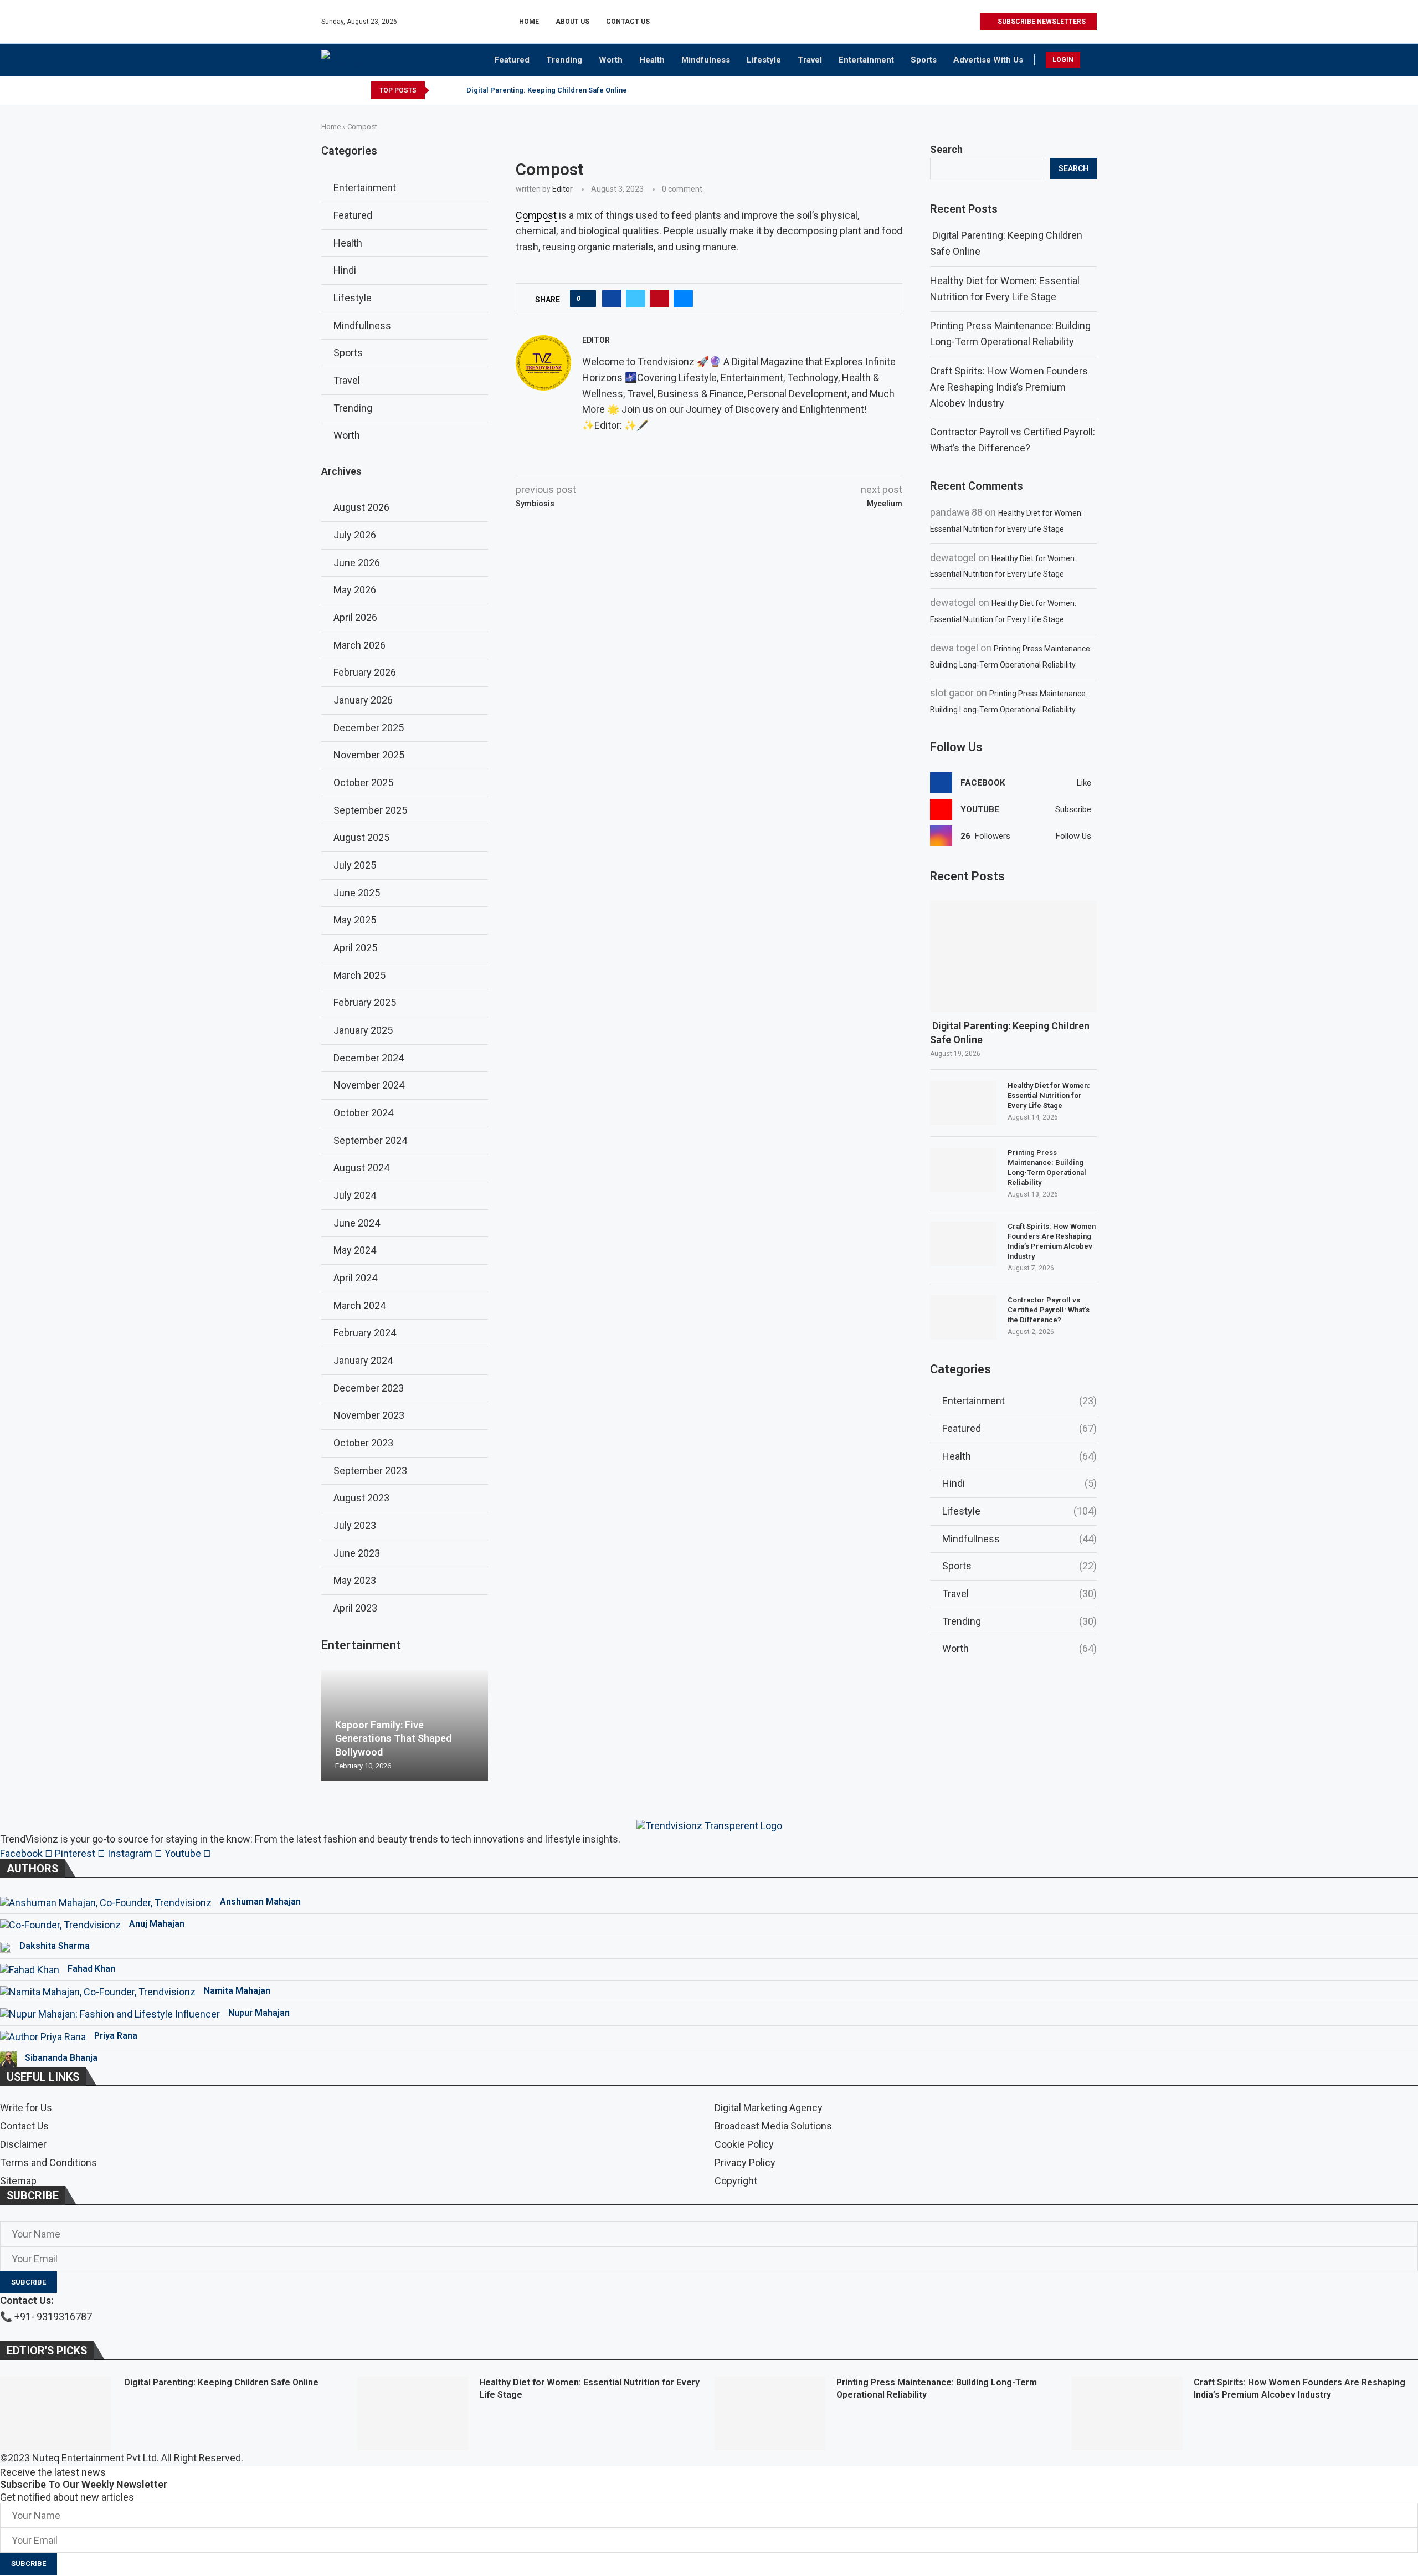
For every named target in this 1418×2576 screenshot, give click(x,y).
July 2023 (355, 1525)
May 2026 (355, 590)
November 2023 (369, 1415)
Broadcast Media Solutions (773, 2126)
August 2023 (361, 1498)
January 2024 (363, 1360)
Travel (810, 60)
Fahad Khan (91, 1969)
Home (529, 22)
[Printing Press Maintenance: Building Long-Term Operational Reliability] (963, 1170)
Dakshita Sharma (55, 1946)
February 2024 (365, 1333)
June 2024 (357, 1223)
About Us (572, 22)
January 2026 (363, 700)
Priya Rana (116, 2036)
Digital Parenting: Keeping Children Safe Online (546, 90)
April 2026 (355, 617)
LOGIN (1063, 60)
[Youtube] (958, 22)
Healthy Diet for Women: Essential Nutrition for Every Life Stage (1049, 1095)
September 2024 (370, 1140)
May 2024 (355, 1250)
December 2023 (369, 1388)
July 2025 (355, 865)
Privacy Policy (745, 2163)
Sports (924, 60)
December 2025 (369, 728)
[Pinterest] (945, 22)
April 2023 (355, 1608)
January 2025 (363, 1030)
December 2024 (369, 1058)
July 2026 (355, 535)
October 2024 (363, 1113)
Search (946, 149)
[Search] (1091, 61)
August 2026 (361, 507)
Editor (562, 189)
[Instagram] (933, 22)
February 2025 (365, 1002)
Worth (611, 60)
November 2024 (369, 1085)
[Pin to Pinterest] (659, 299)
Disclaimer (23, 2144)
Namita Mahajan (237, 1991)
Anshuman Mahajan (260, 1902)
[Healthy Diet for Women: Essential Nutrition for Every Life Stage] (963, 1103)
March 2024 (359, 1305)
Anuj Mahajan (157, 1924)
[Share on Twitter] (636, 299)
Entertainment (866, 60)
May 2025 (355, 920)
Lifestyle (764, 60)
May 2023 (355, 1580)
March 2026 (359, 645)
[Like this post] (586, 299)
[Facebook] (920, 22)
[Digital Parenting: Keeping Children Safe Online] (1013, 956)
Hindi (1019, 1483)
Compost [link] (536, 215)
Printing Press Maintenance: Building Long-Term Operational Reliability (1047, 1168)
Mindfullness (1019, 1539)
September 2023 (370, 1471)
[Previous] (440, 90)
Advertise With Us (988, 60)
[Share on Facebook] (612, 299)
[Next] (454, 90)
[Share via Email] (683, 299)
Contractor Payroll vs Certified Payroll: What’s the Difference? (1049, 1310)
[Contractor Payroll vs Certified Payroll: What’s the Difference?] (963, 1317)
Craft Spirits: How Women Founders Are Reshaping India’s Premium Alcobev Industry (1009, 387)
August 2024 (361, 1168)
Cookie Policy (744, 2144)
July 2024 (355, 1195)
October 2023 (363, 1443)
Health (652, 60)
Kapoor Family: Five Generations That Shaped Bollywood (393, 1738)
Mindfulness (706, 60)
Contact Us (628, 22)
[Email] (971, 22)
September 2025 (370, 810)
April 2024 (355, 1278)
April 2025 (355, 948)
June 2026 (357, 563)
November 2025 (369, 755)
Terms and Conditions (48, 2163)
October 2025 (363, 782)
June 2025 (357, 893)
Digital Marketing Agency (769, 2108)
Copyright (736, 2181)
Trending (564, 60)
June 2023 (357, 1553)
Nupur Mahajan (259, 2013)
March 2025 (359, 975)
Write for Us (26, 2108)
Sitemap (18, 2181)
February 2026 (365, 672)
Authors (32, 1869)
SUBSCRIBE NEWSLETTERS (1041, 22)
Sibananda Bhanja (61, 2058)
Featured (512, 60)
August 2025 (361, 837)
